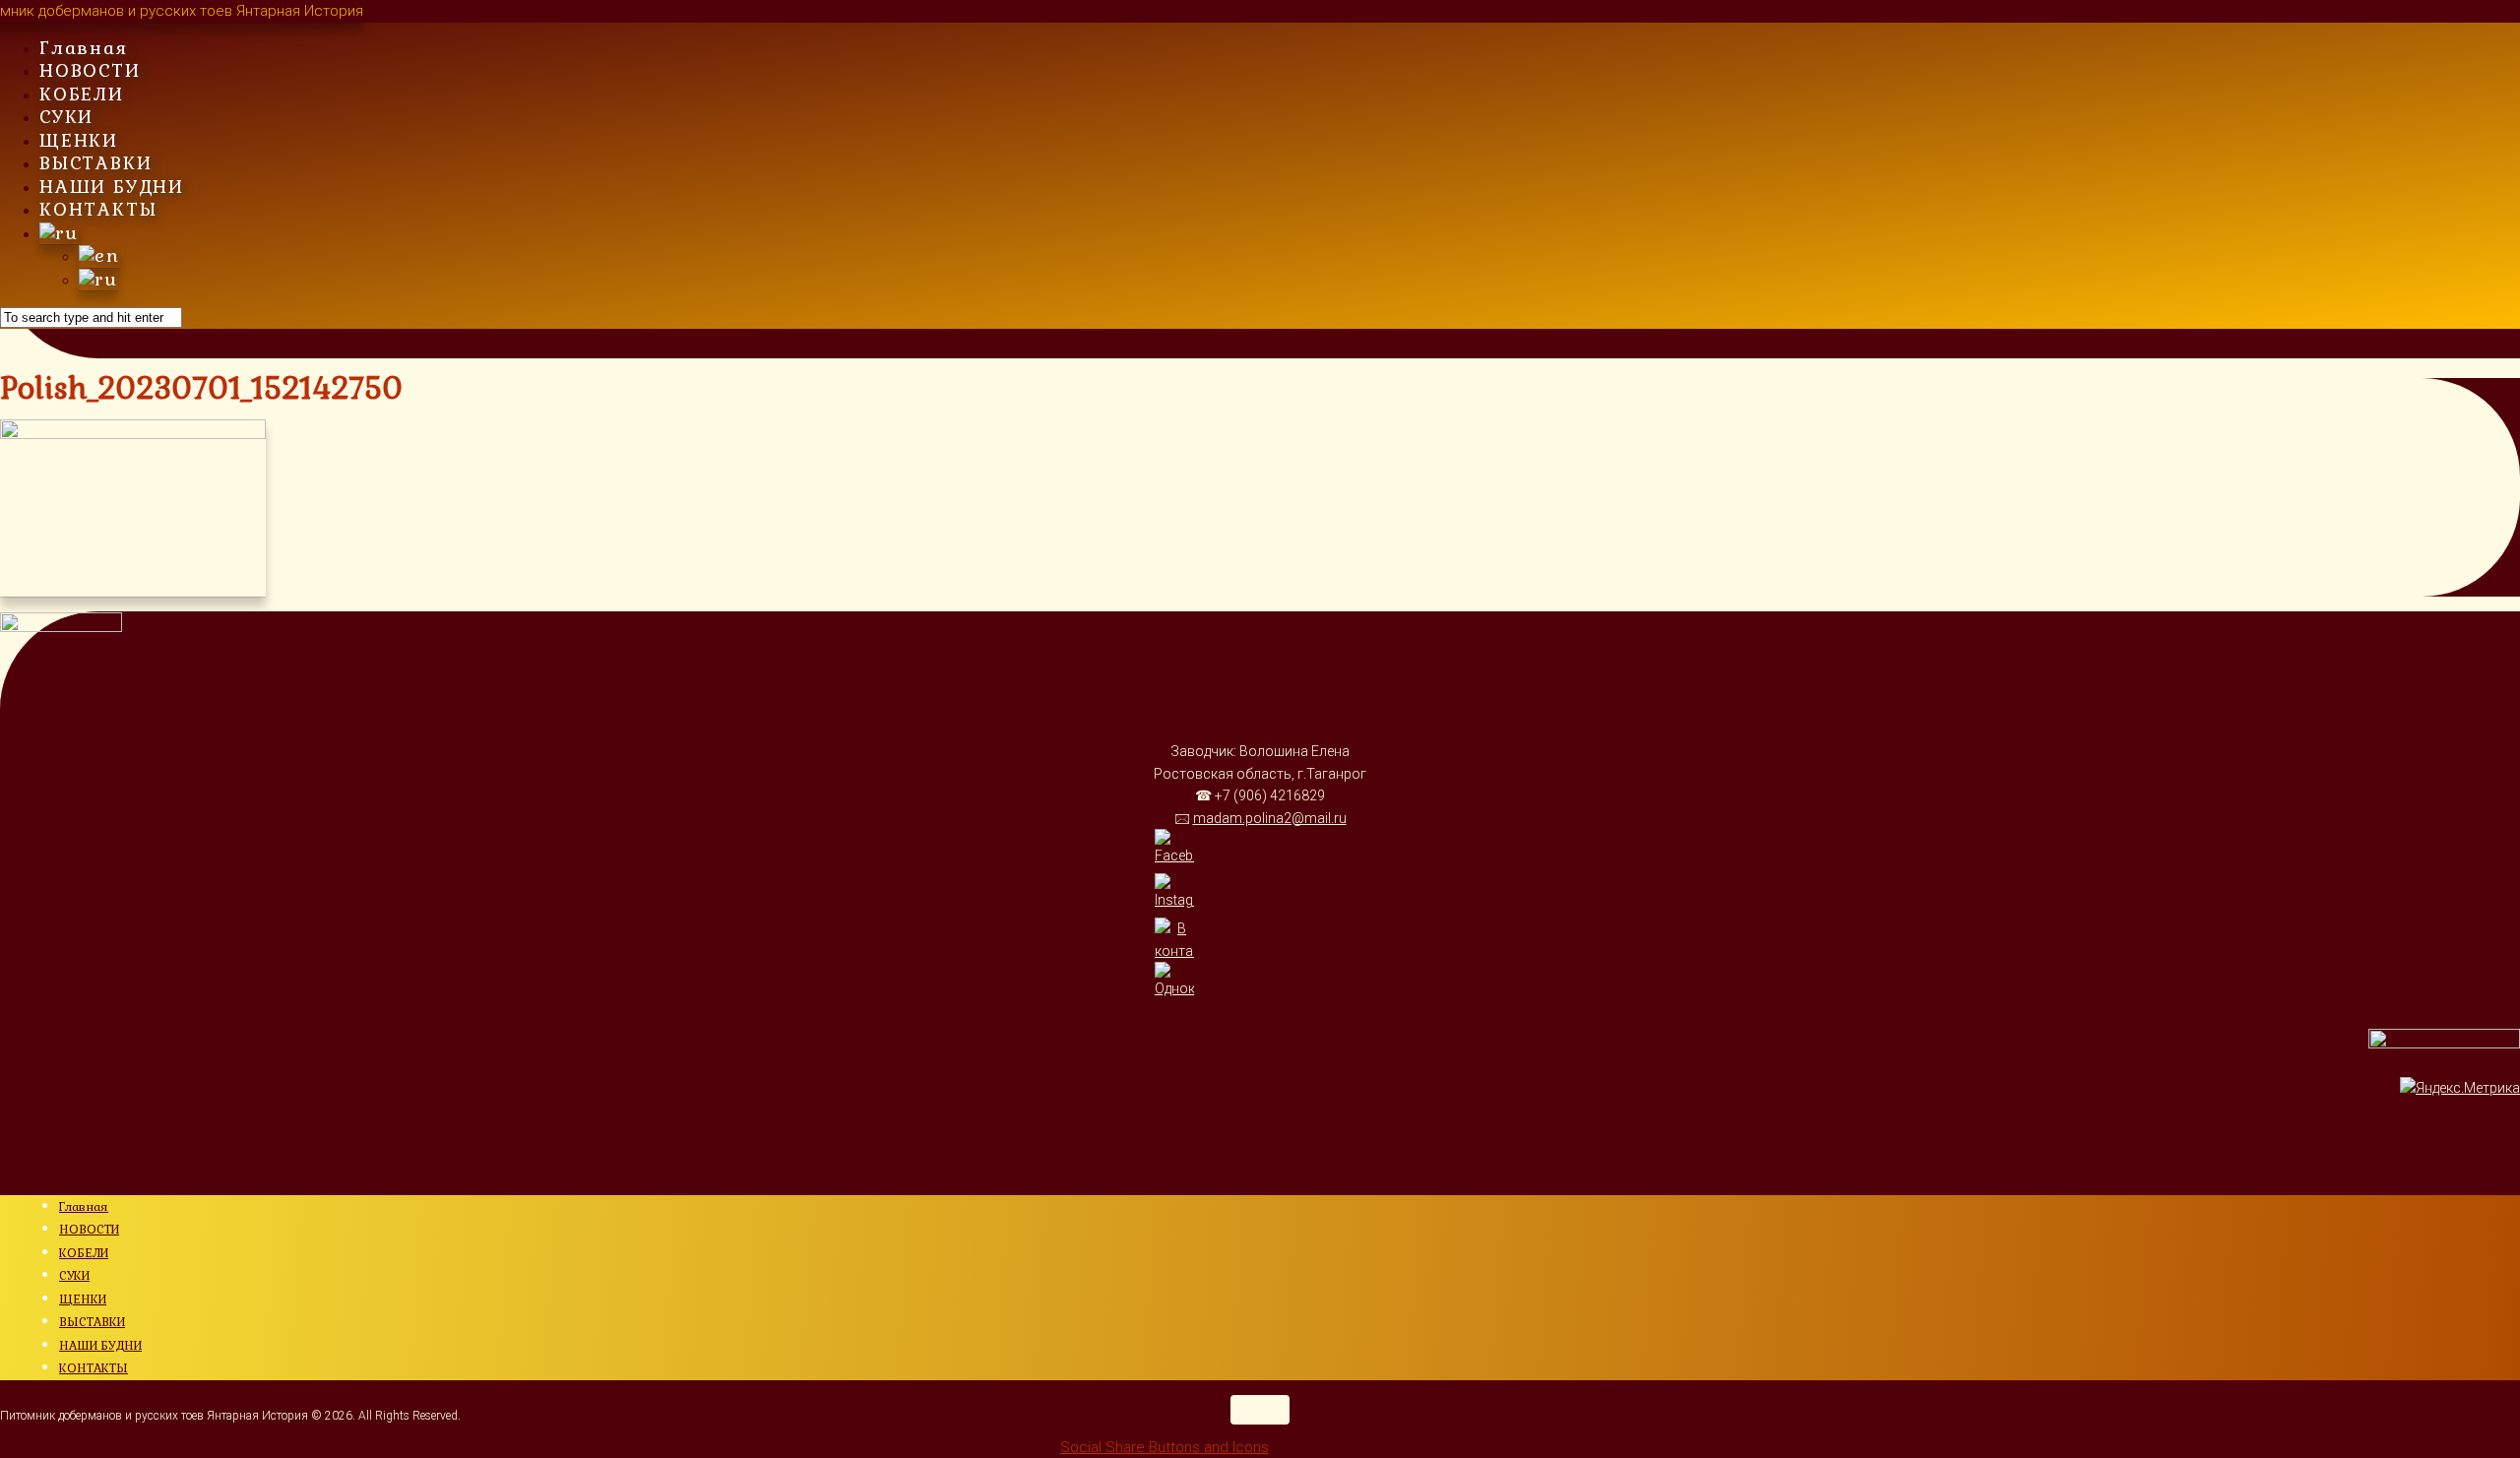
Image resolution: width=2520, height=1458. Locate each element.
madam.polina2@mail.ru (1270, 818)
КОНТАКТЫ (98, 209)
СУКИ (66, 117)
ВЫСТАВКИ (95, 163)
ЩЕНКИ (79, 140)
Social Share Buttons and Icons (1165, 1447)
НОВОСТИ (90, 70)
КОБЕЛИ (82, 94)
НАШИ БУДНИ (112, 187)
